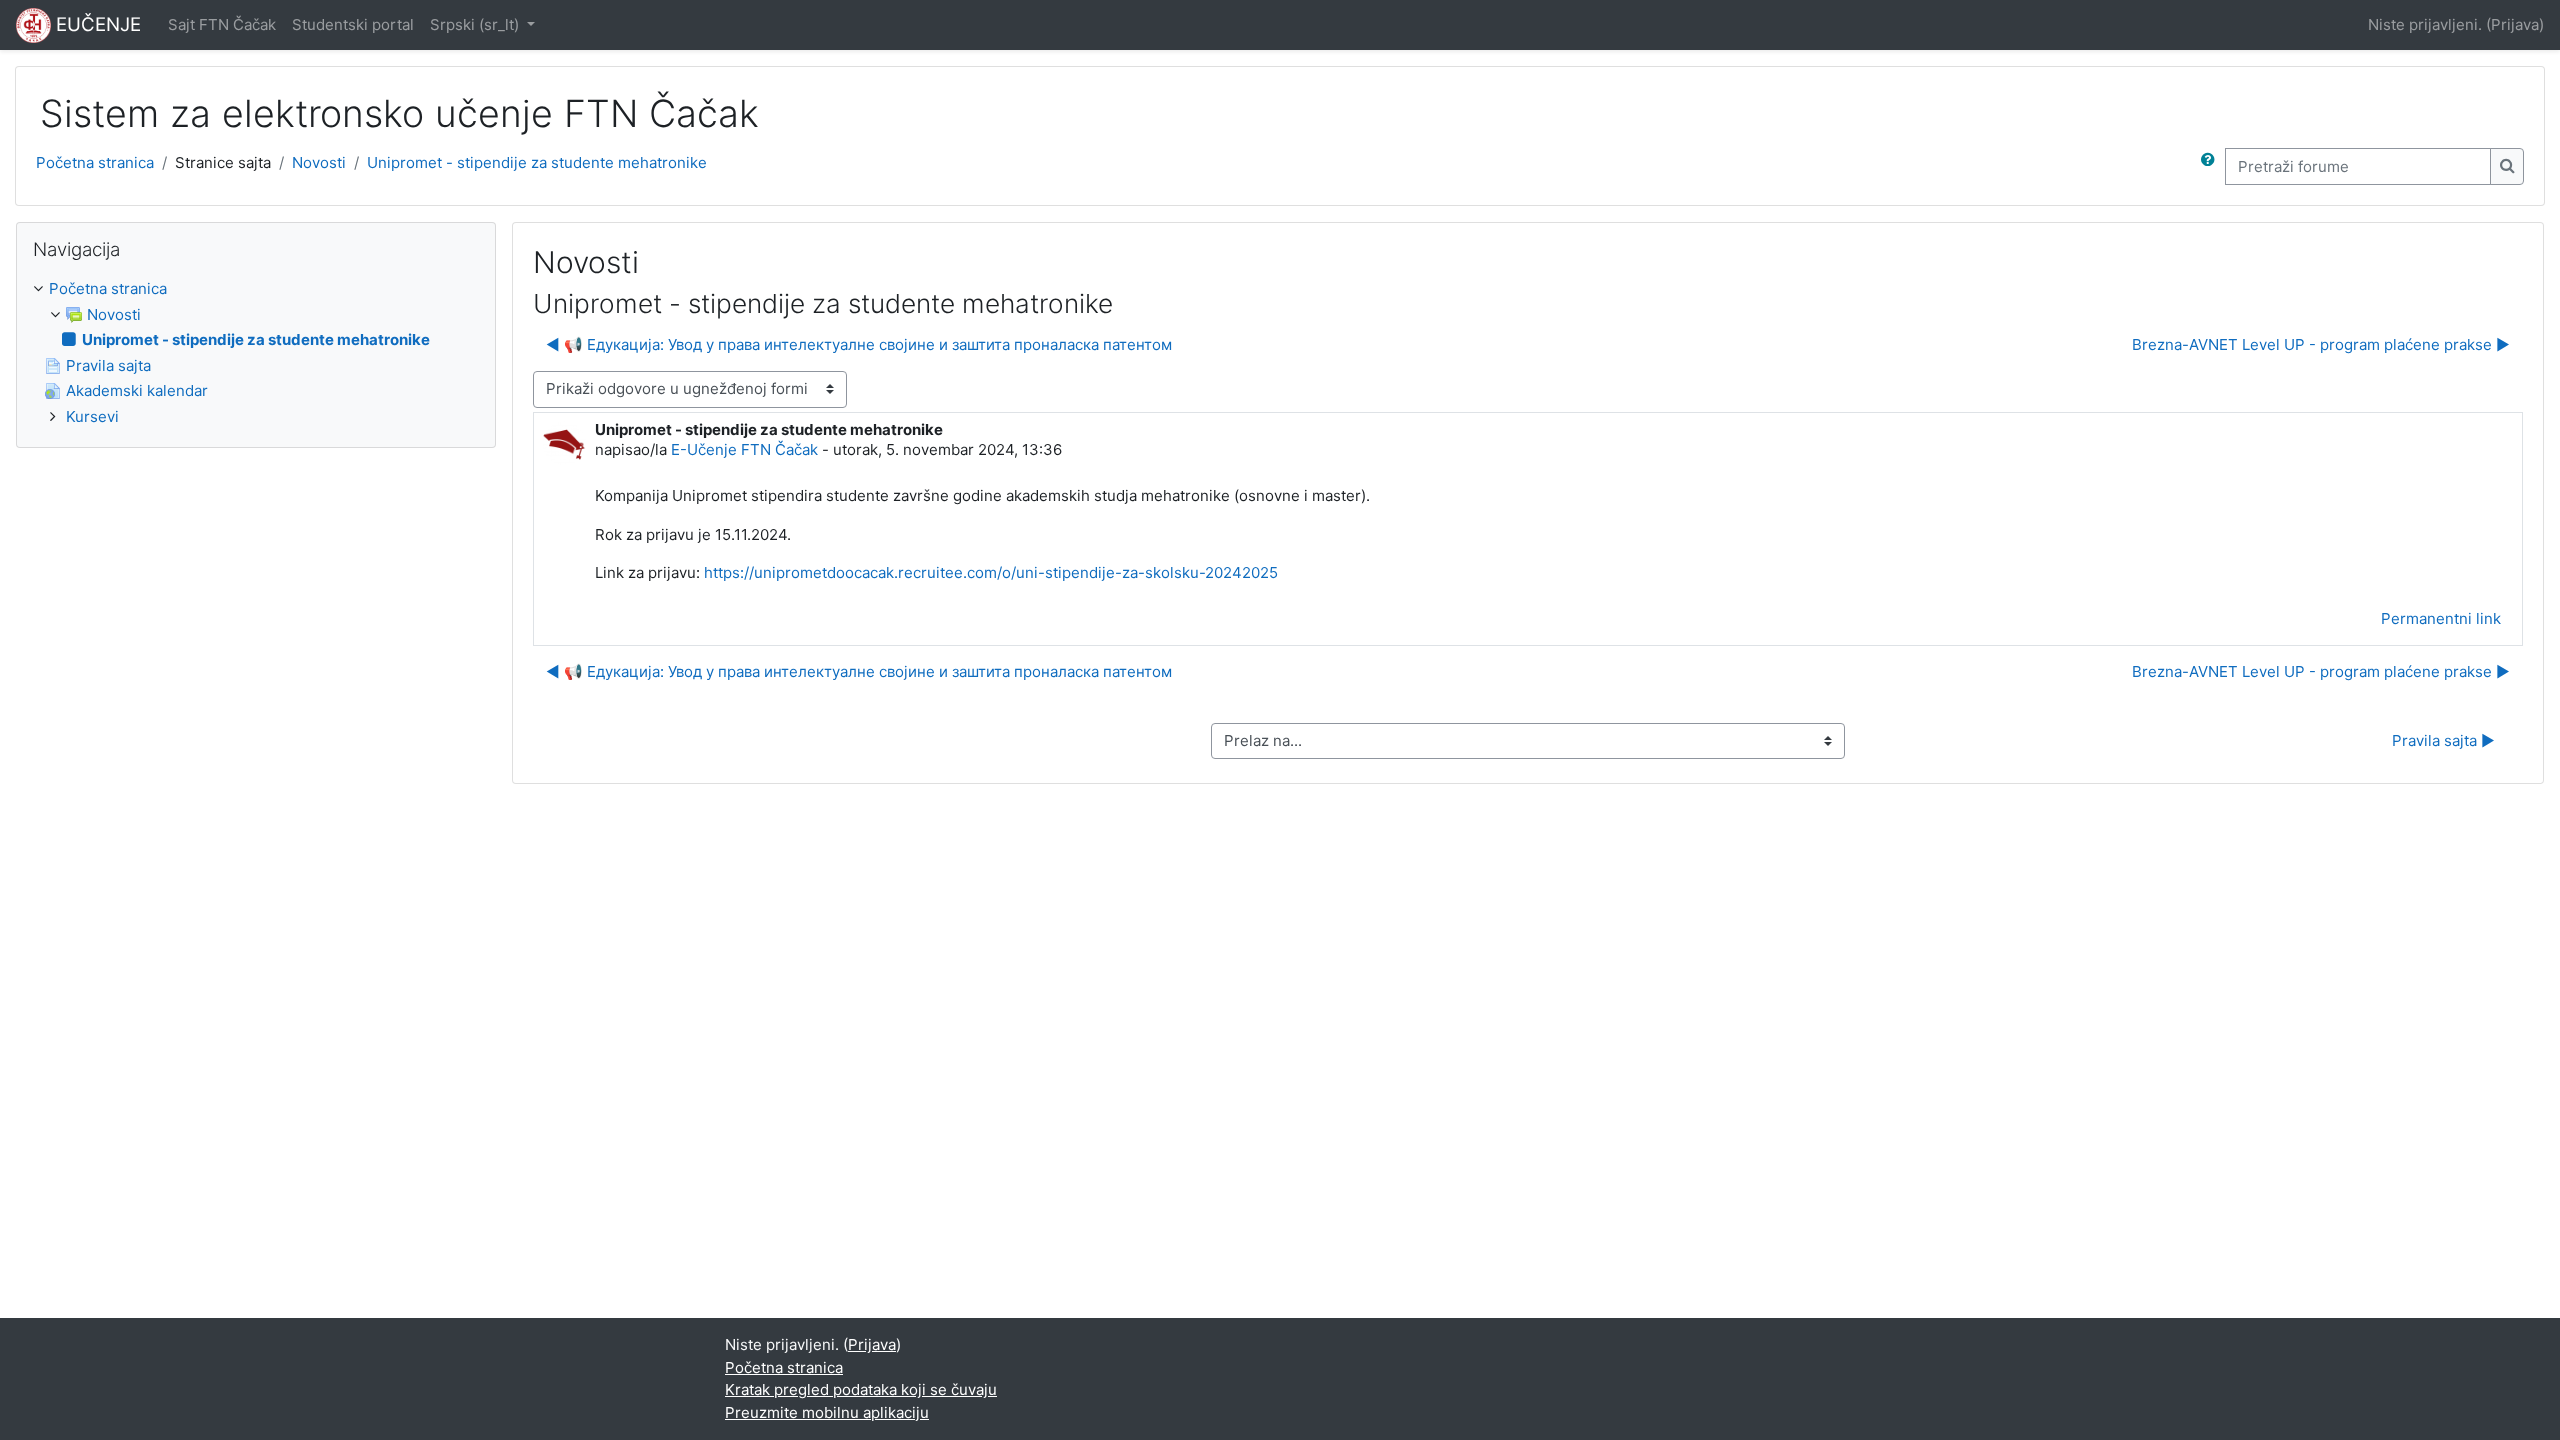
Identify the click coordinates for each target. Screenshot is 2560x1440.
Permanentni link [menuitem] (2441, 618)
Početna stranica (95, 162)
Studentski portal (353, 24)
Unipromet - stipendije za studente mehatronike (537, 162)
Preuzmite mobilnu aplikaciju (827, 1412)
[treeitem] (256, 353)
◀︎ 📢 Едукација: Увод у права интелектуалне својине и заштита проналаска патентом (859, 344)
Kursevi (92, 416)
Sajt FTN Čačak (222, 24)
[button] (2212, 166)
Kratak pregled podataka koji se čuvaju (861, 1389)
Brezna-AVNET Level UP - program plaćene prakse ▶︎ (2321, 344)
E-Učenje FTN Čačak (744, 449)
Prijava (2515, 24)
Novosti (319, 162)
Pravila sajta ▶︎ (2443, 740)
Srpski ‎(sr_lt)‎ (476, 24)
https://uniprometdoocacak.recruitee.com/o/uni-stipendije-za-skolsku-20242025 (991, 572)
